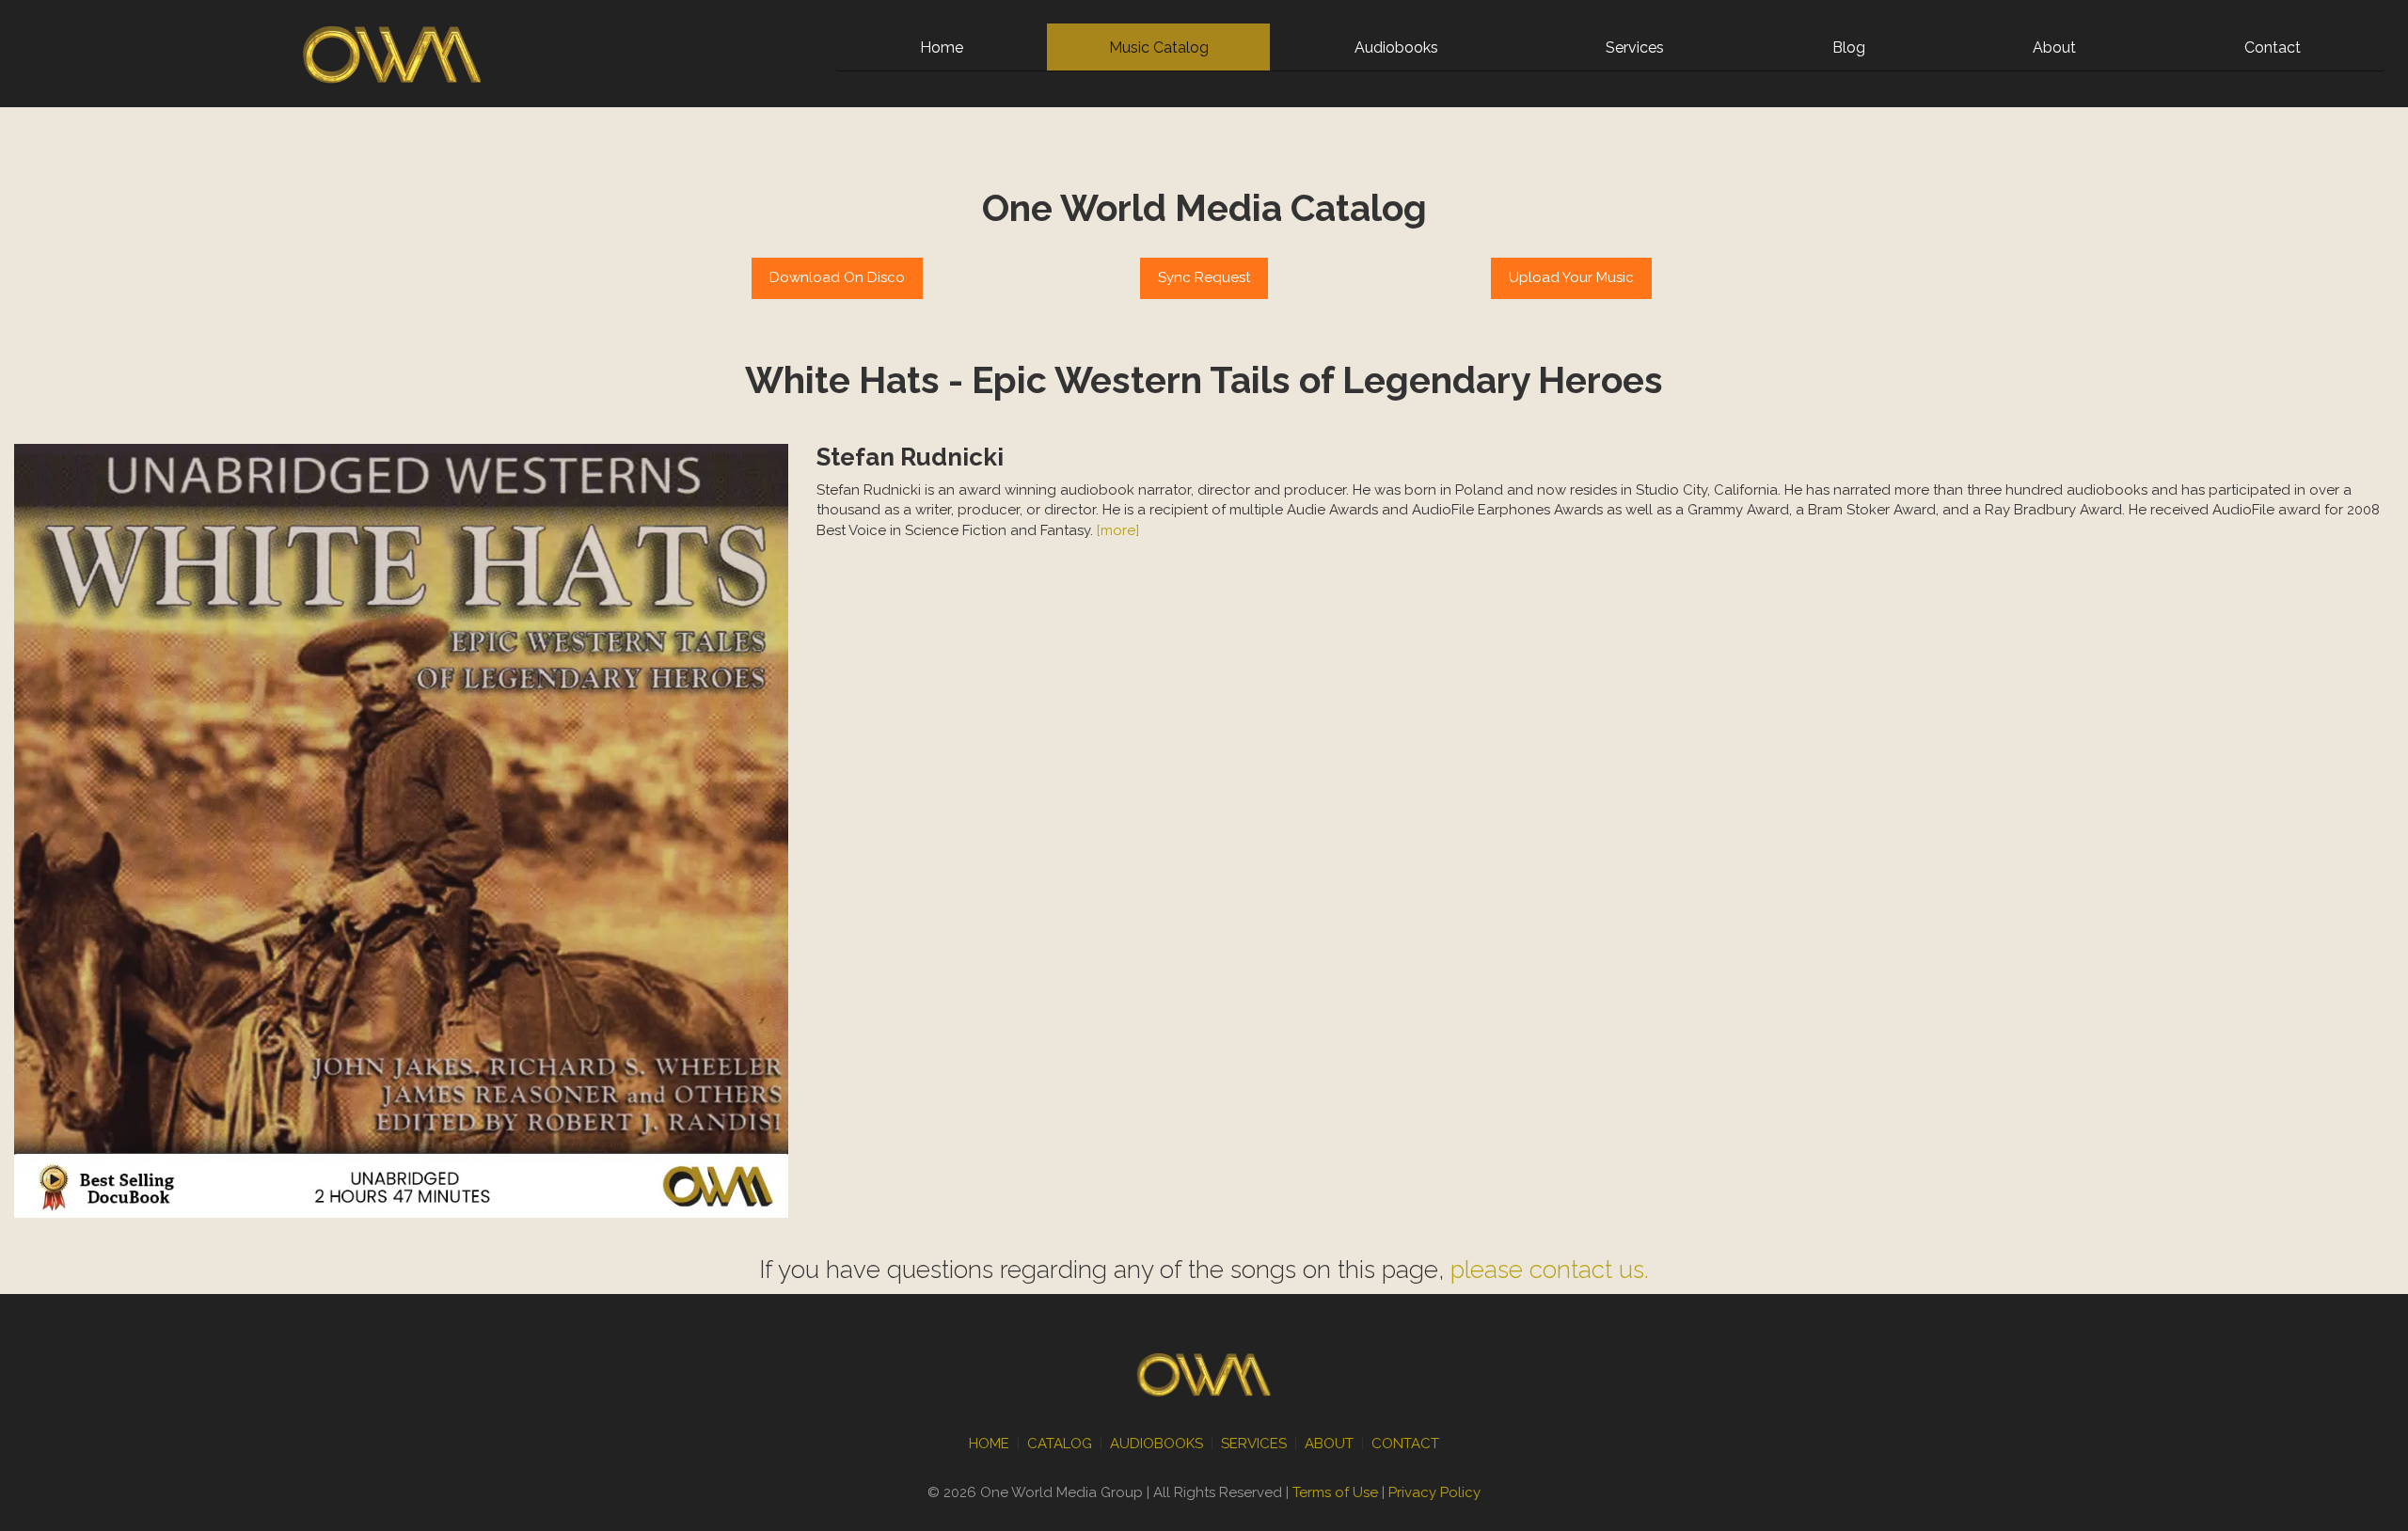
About (2054, 47)
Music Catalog (1159, 47)
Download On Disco (837, 277)
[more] (1118, 530)
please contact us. (1550, 1270)
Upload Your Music (1571, 277)
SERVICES (1254, 1444)
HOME (989, 1444)
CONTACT (1405, 1444)
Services (1635, 47)
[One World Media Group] (392, 53)
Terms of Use (1335, 1492)
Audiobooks (1396, 47)
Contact (2273, 47)
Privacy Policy (1434, 1492)
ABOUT (1329, 1444)
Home (942, 47)
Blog (1849, 47)
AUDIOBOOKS (1156, 1444)
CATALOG (1060, 1444)
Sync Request (1204, 277)
